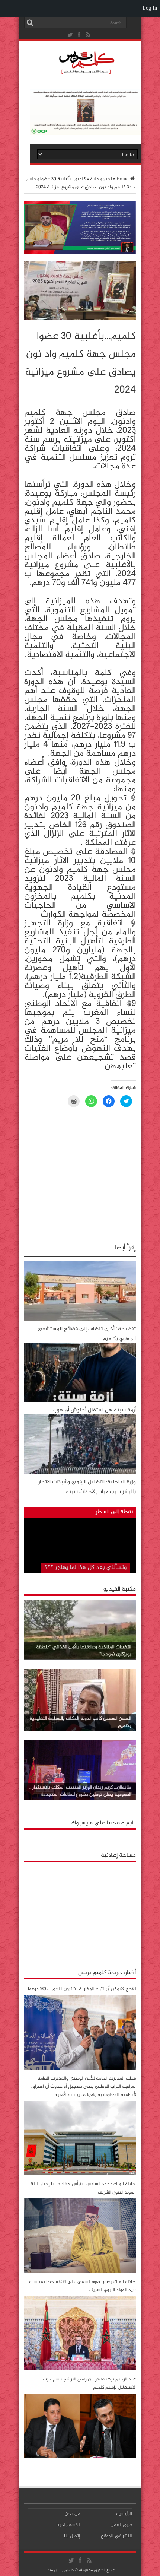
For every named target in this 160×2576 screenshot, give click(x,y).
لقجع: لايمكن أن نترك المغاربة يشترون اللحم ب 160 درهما (82, 1989)
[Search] (30, 23)
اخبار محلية (101, 179)
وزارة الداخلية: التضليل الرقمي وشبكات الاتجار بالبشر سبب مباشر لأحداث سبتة (87, 1487)
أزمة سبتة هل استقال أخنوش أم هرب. (94, 1410)
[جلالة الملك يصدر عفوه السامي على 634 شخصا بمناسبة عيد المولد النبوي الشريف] (80, 2369)
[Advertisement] (80, 1912)
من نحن (72, 2514)
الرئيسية (124, 2514)
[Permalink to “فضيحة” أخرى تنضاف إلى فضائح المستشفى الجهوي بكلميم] (80, 1319)
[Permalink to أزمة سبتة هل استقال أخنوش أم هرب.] (80, 1401)
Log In (150, 8)
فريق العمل (121, 2525)
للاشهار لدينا (68, 2525)
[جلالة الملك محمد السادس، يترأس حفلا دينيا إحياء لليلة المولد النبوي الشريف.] (80, 2272)
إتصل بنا (72, 2536)
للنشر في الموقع (116, 2536)
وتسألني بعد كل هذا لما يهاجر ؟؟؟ (86, 1568)
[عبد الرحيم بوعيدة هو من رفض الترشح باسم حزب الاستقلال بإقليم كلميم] (80, 2456)
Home (122, 179)
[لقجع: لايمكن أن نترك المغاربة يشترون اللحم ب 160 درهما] (80, 2068)
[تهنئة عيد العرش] (80, 252)
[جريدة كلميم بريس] (86, 72)
